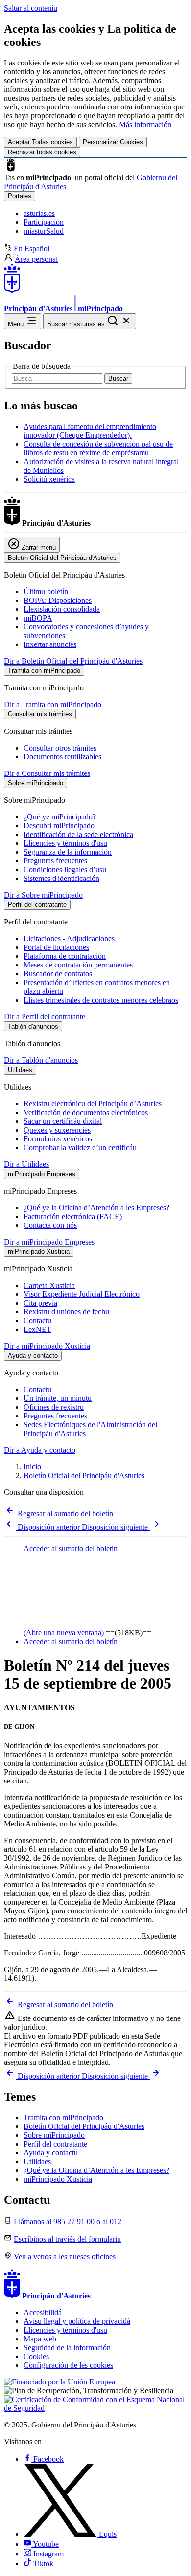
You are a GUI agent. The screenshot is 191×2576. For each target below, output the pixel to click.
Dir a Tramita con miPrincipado (53, 704)
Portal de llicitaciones (56, 947)
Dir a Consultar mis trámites (47, 773)
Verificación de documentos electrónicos (86, 1112)
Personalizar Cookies (113, 142)
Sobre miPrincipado (54, 2135)
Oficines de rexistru (54, 1407)
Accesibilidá (43, 2312)
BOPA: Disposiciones (58, 600)
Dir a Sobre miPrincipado (43, 895)
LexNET (37, 1329)
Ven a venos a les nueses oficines (65, 2257)
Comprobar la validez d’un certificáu (80, 1148)
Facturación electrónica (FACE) (73, 1216)
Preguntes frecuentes (55, 1416)
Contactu (37, 1320)
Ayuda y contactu (51, 2153)
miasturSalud (44, 231)
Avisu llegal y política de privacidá (77, 2321)
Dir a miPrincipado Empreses (49, 1242)
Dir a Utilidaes (26, 1164)
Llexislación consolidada (62, 609)
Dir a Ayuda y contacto (40, 1450)
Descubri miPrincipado (59, 826)
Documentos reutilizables (62, 757)
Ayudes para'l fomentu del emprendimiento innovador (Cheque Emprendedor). (90, 431)
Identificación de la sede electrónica (78, 834)
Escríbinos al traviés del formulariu (67, 2239)
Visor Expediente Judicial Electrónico (82, 1294)
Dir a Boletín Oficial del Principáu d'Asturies (73, 661)
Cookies (36, 2356)
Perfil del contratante (55, 2144)
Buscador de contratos (58, 974)
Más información (145, 124)
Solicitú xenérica (49, 479)
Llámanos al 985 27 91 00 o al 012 (68, 2222)
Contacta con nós (50, 1225)
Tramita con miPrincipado (63, 2117)
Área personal (36, 259)
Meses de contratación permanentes (78, 965)
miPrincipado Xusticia (58, 2179)
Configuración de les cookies (68, 2365)
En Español (32, 248)
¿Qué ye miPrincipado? (60, 817)
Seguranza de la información (68, 852)
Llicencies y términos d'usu (65, 843)
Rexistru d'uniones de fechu (66, 1312)
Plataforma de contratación (65, 956)
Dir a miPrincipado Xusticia (47, 1346)
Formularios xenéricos (58, 1139)
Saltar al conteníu (31, 8)
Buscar (118, 378)
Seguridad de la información (67, 2348)
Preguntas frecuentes (55, 861)
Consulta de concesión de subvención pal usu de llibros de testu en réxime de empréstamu (98, 448)
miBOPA (38, 618)
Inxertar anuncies (50, 644)
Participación (44, 222)
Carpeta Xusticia (49, 1285)
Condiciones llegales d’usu (65, 869)
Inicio (32, 1467)
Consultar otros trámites (60, 748)
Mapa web (40, 2339)
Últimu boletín (46, 591)
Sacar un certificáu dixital (63, 1121)
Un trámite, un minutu (58, 1398)
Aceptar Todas (40, 142)
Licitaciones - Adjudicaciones (69, 938)
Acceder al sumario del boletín (71, 1642)
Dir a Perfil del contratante (45, 1017)
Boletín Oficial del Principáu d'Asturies (84, 1475)
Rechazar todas (42, 152)
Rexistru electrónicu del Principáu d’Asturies (93, 1104)
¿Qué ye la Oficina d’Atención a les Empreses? (96, 1208)
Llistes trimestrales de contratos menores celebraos (101, 1000)
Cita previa (40, 1303)
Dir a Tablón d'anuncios (41, 1060)
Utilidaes (37, 2161)
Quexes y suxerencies (57, 1130)
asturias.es (39, 213)
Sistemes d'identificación (61, 878)
